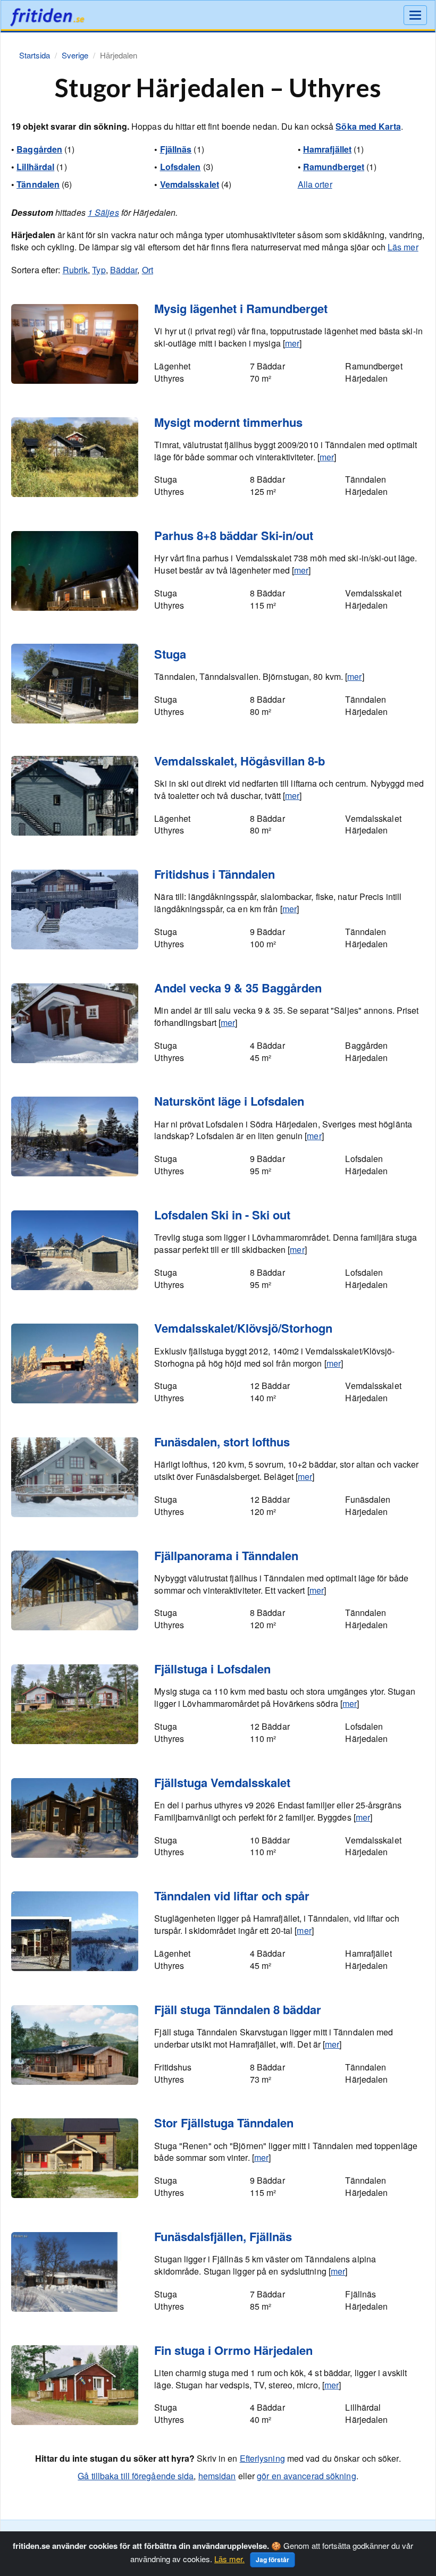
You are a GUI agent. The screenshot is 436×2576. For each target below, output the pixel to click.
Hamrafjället (327, 149)
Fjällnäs (176, 149)
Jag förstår (272, 2560)
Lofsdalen (181, 167)
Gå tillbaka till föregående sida (136, 2476)
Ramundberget (334, 167)
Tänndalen (38, 184)
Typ (99, 270)
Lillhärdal (35, 167)
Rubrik (76, 270)
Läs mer (403, 247)
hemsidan (217, 2476)
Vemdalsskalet (190, 184)
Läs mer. (229, 2559)
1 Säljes (103, 212)
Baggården (39, 149)
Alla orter (315, 184)
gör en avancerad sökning (306, 2476)
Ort (148, 270)
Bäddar (124, 270)
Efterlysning (262, 2458)
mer (292, 343)
